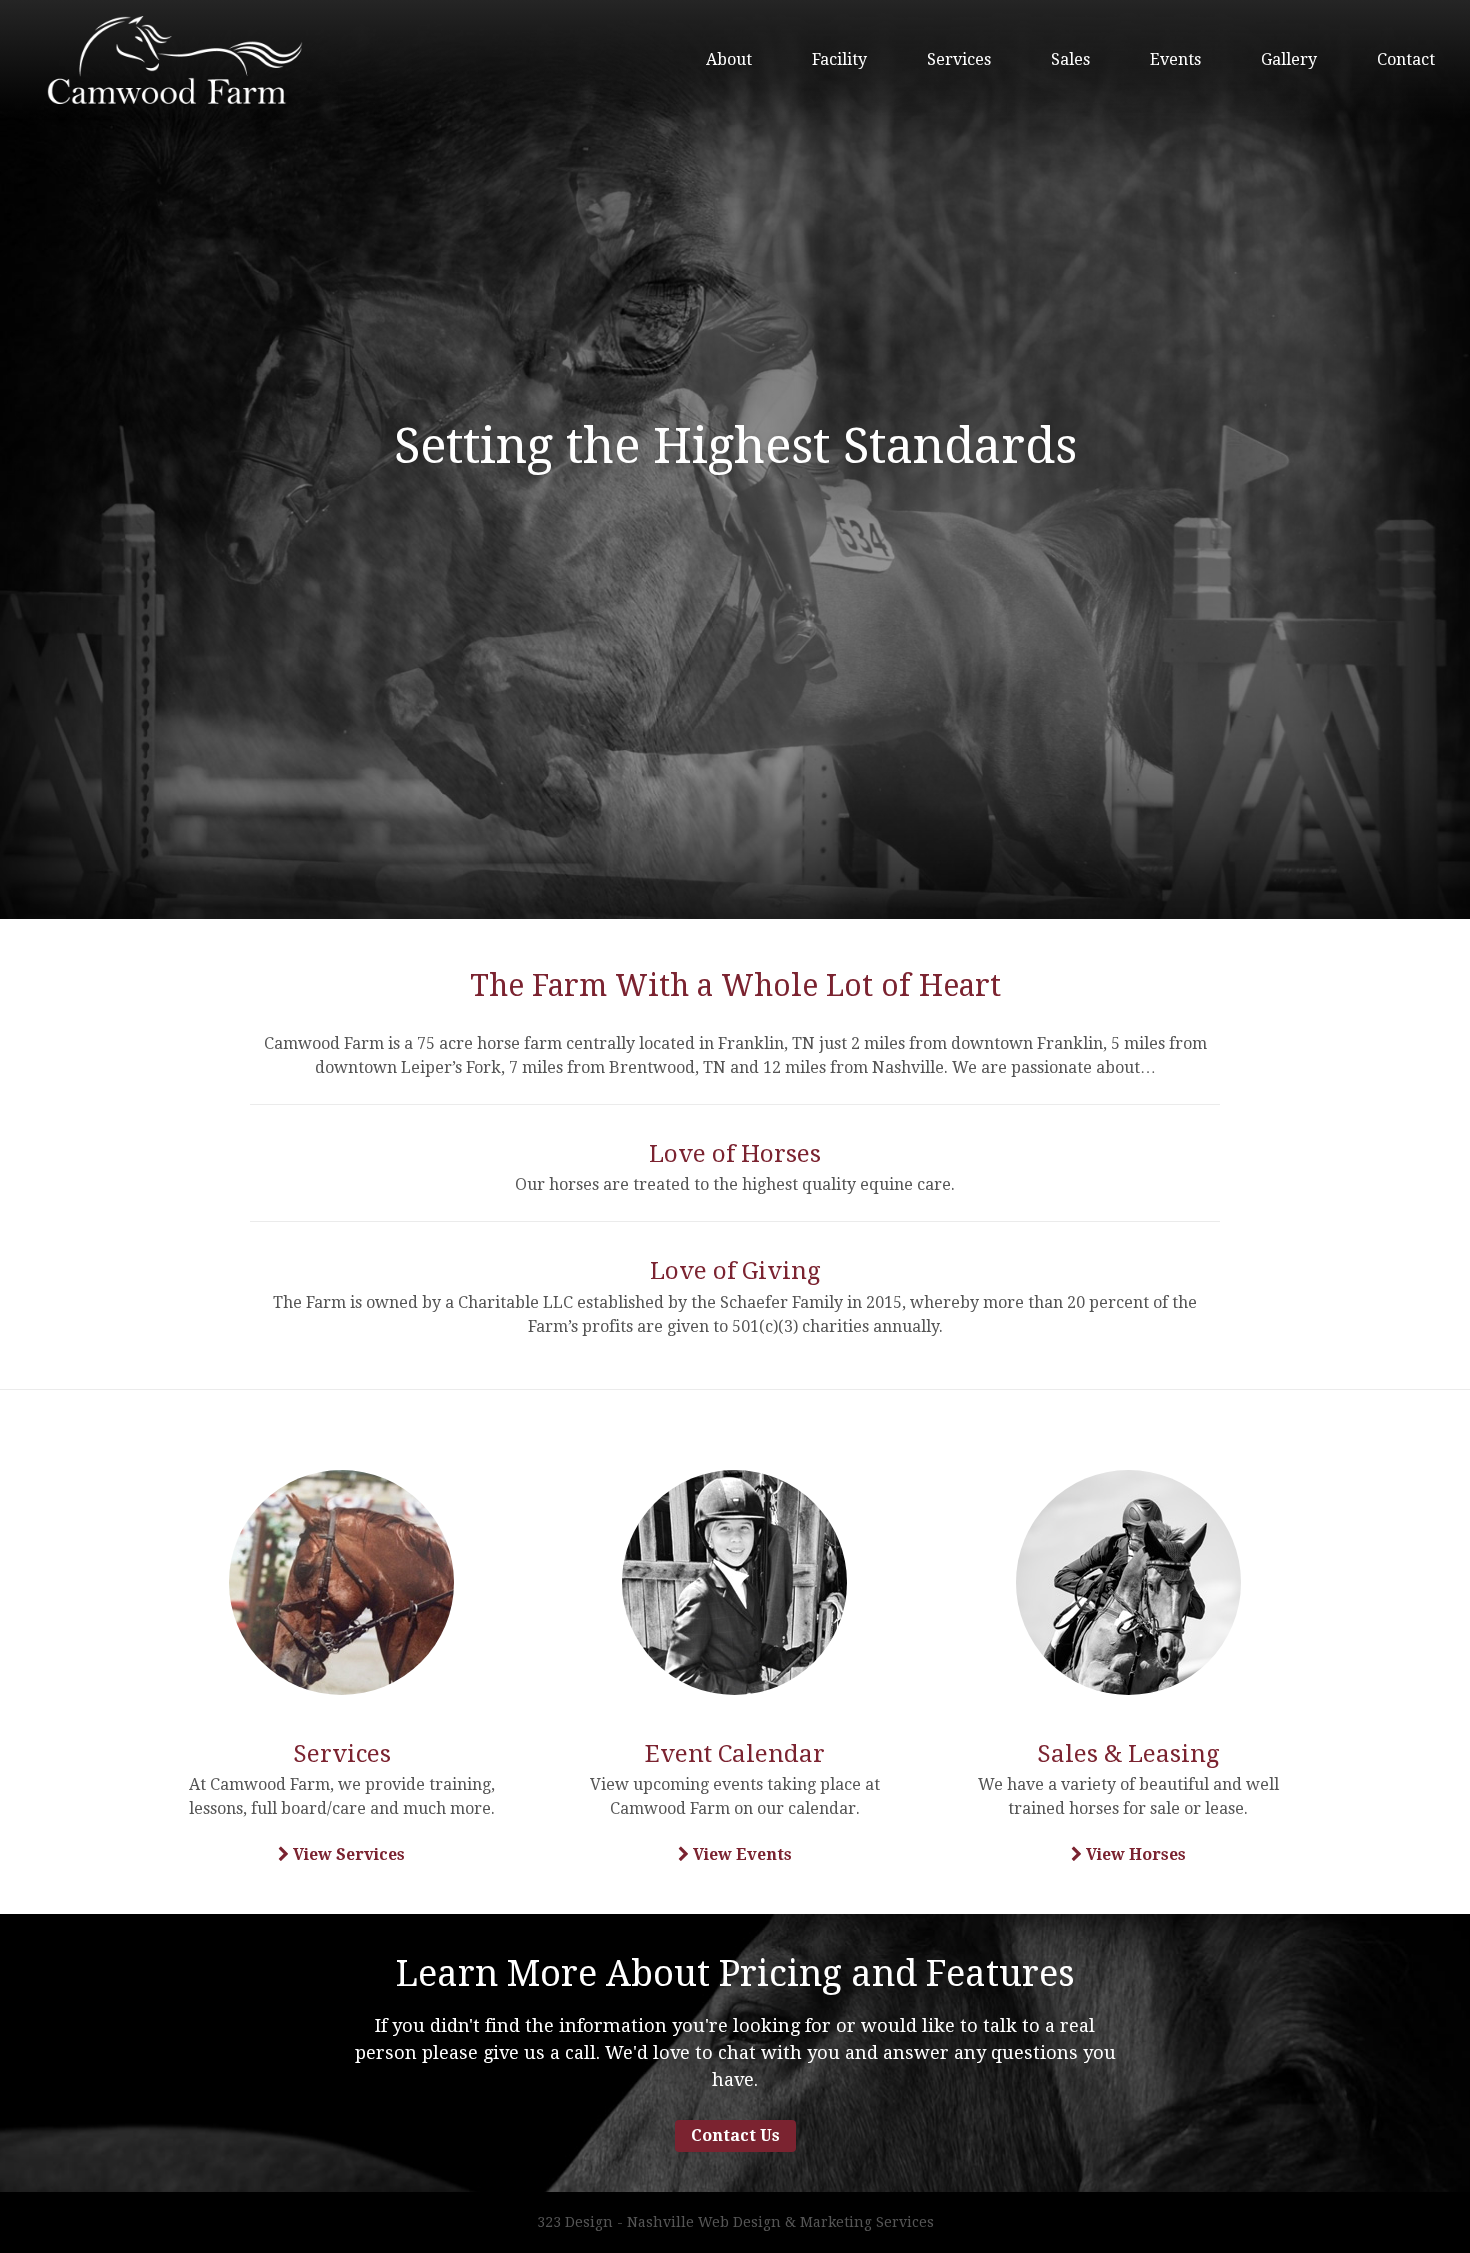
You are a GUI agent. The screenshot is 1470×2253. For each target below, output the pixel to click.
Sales (1070, 59)
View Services (347, 1854)
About (729, 59)
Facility (839, 59)
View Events (740, 1854)
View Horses (1134, 1854)
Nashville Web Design (704, 2222)
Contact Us (735, 2135)
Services (959, 59)
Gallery (1289, 59)
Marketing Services (867, 2222)
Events (1175, 59)
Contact (1406, 59)
